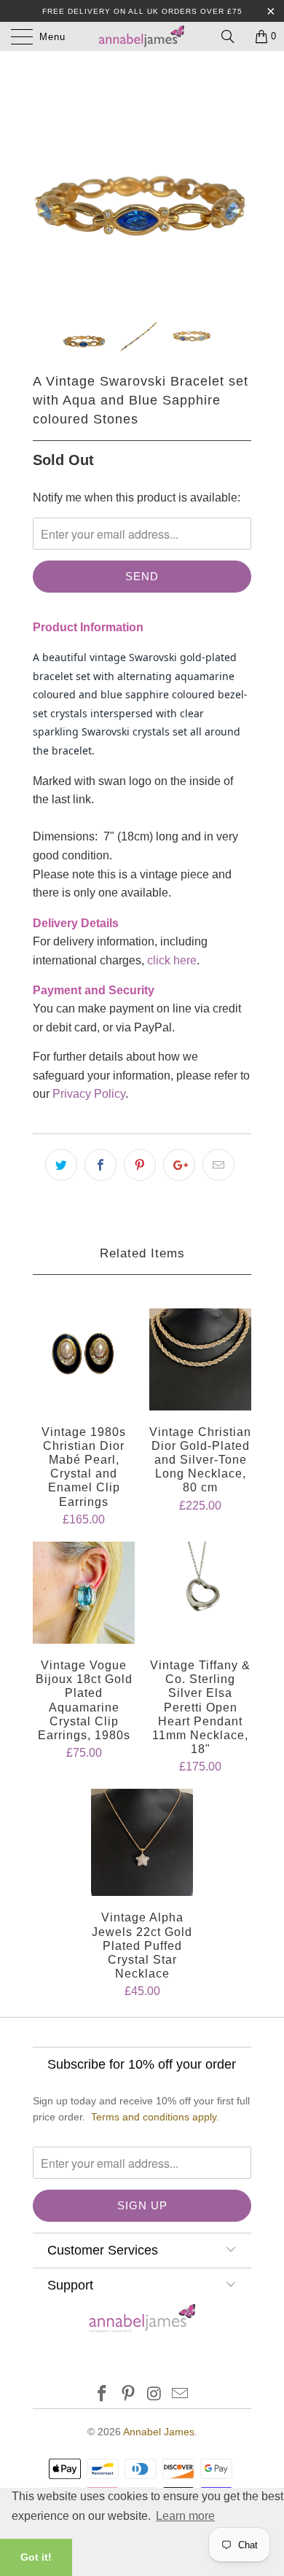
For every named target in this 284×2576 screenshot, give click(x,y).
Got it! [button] (36, 2557)
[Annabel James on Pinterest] (128, 2395)
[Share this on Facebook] (100, 1165)
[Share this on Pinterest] (140, 1165)
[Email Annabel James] (181, 2395)
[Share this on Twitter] (61, 1165)
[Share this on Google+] (179, 1165)
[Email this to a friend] (218, 1165)
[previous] (47, 182)
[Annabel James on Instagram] (154, 2395)
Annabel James (159, 2432)
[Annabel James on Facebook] (103, 2395)
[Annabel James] (142, 36)
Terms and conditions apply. (155, 2117)
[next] (237, 182)
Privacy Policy (89, 1094)
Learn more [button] (185, 2516)
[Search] (233, 36)
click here (172, 960)
